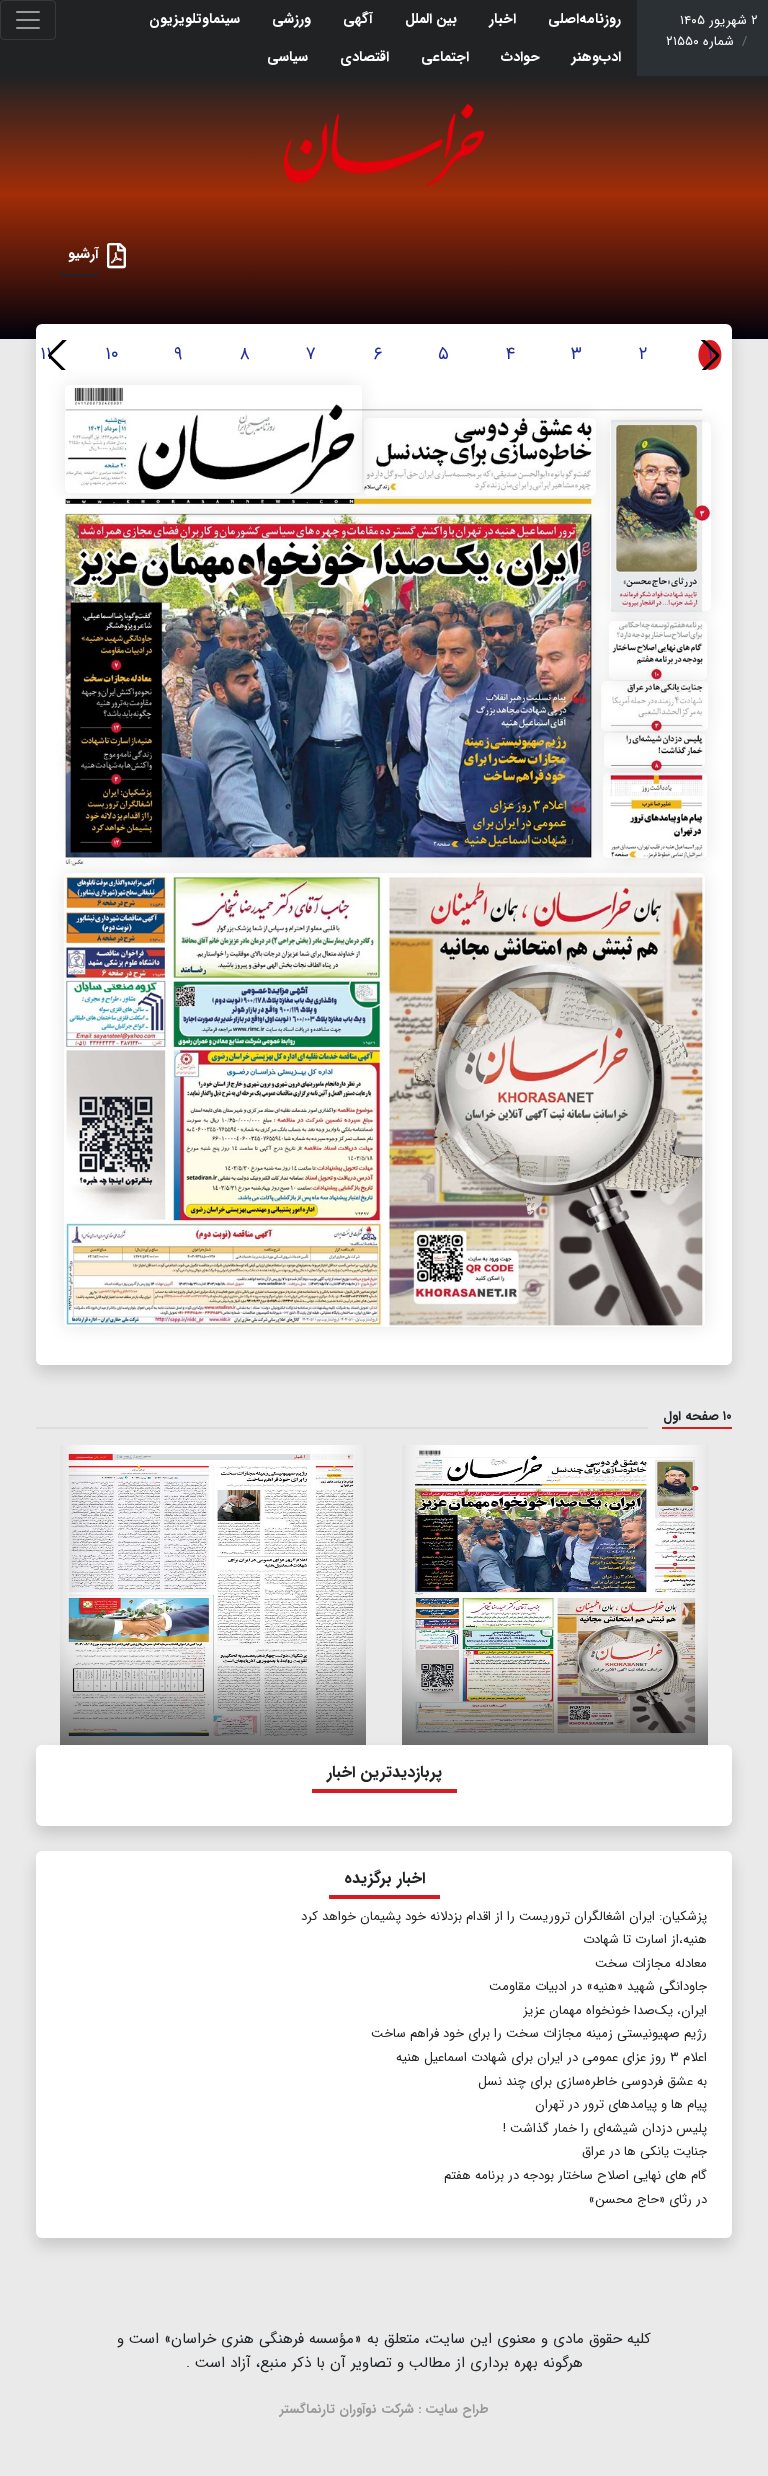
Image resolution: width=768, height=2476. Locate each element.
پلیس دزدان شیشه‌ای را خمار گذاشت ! (605, 2128)
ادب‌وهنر (596, 57)
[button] (59, 355)
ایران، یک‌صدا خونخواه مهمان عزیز (615, 2010)
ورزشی (291, 19)
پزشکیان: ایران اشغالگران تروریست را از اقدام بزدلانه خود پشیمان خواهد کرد (504, 1916)
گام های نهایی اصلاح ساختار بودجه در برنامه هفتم (573, 2175)
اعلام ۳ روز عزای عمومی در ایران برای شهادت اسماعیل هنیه (551, 2057)
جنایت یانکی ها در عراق (644, 2151)
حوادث (520, 57)
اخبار (502, 19)
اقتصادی (364, 57)
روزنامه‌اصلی (584, 19)
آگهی (358, 19)
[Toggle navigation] (28, 20)
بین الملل (431, 19)
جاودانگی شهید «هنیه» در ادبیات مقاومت (598, 1986)
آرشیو (83, 254)
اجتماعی (445, 57)
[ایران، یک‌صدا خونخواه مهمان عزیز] (376, 687)
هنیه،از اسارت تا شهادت (645, 1939)
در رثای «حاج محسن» (647, 2199)
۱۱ (46, 354)
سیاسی (287, 57)
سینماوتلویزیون (194, 19)
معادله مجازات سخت (651, 1963)
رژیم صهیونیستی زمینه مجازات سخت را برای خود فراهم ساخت (539, 2033)
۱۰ (112, 354)
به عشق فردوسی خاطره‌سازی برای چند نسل (592, 2081)
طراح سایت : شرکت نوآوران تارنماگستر (384, 2409)
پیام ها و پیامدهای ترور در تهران (621, 2104)
